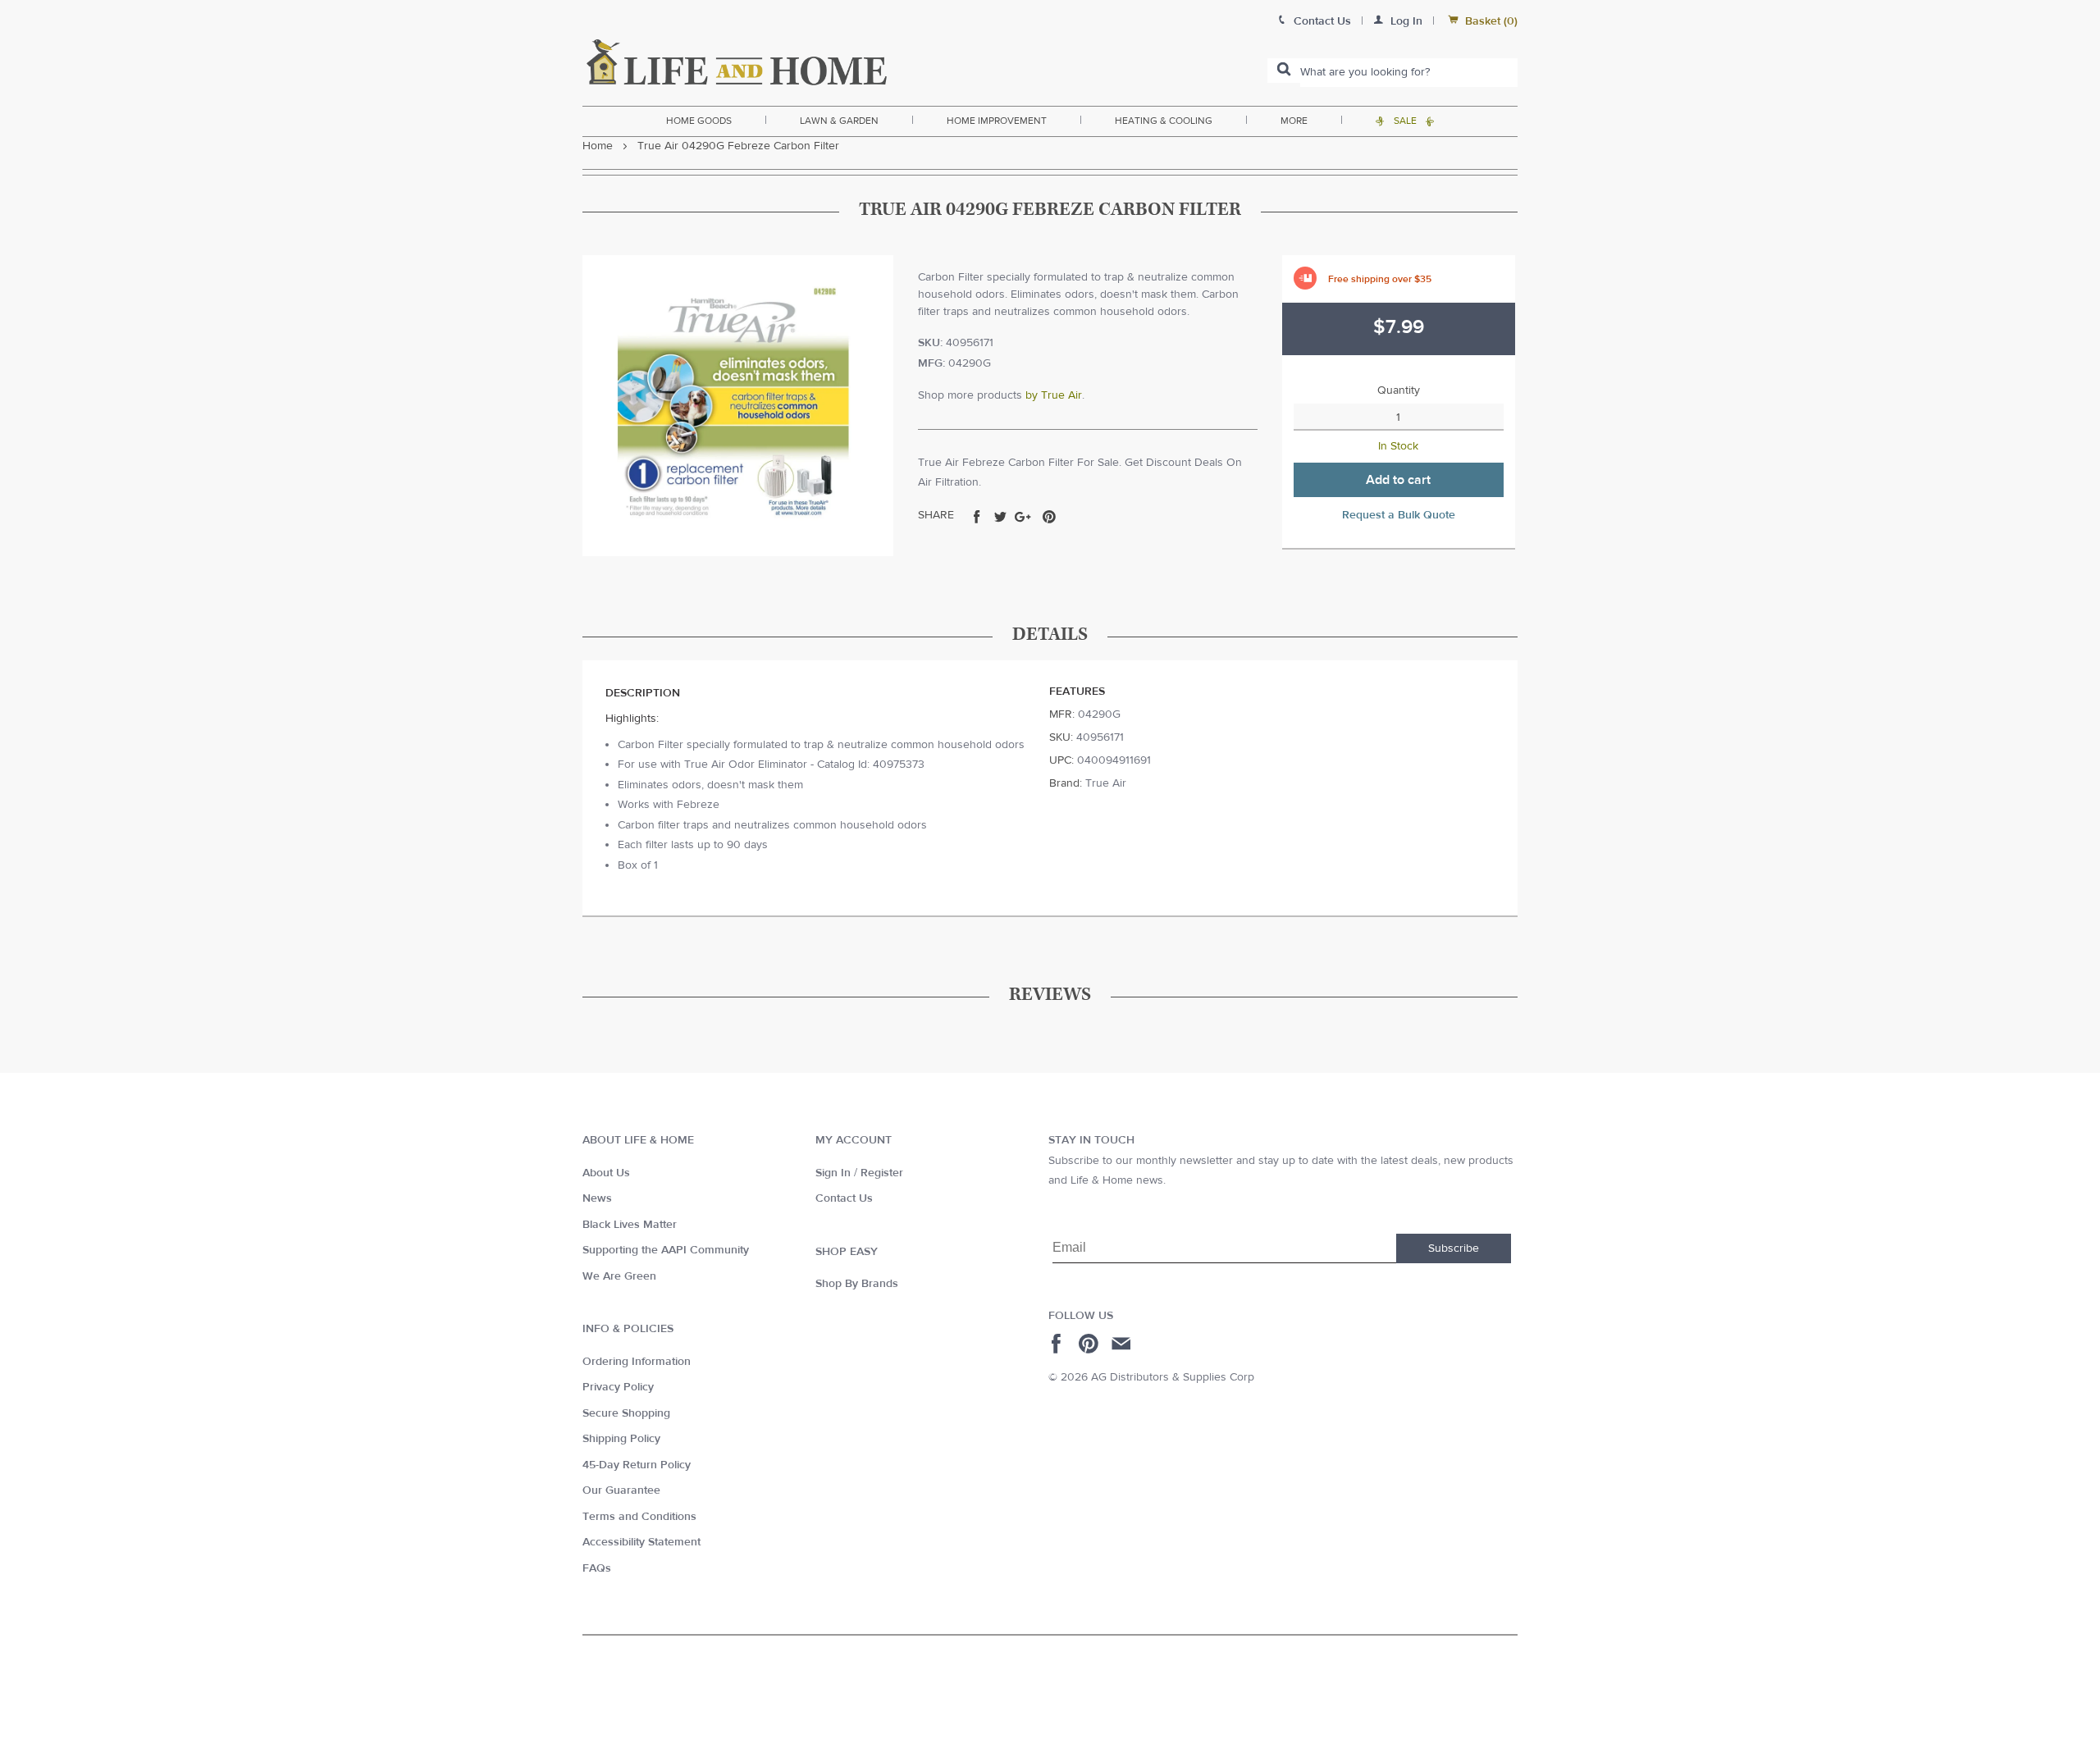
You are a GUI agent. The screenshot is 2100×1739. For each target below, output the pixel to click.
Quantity (1399, 390)
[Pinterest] (1091, 1344)
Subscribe (1454, 1248)
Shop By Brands (857, 1284)
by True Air (1054, 395)
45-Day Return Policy (637, 1465)
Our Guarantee (621, 1490)
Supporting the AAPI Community (666, 1250)
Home (598, 146)
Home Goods (699, 121)
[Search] (1284, 71)
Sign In (833, 1173)
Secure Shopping (626, 1413)
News (597, 1198)
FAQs (597, 1568)
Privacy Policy (618, 1387)
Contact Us (844, 1198)
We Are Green (619, 1276)
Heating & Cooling (1164, 121)
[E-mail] (1123, 1344)
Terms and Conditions (639, 1517)
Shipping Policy (621, 1439)
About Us (606, 1173)
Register (882, 1173)
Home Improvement (997, 121)
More (1294, 121)
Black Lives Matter (630, 1225)
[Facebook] (1059, 1344)
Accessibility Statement (641, 1542)
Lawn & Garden (839, 121)
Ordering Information (637, 1362)
